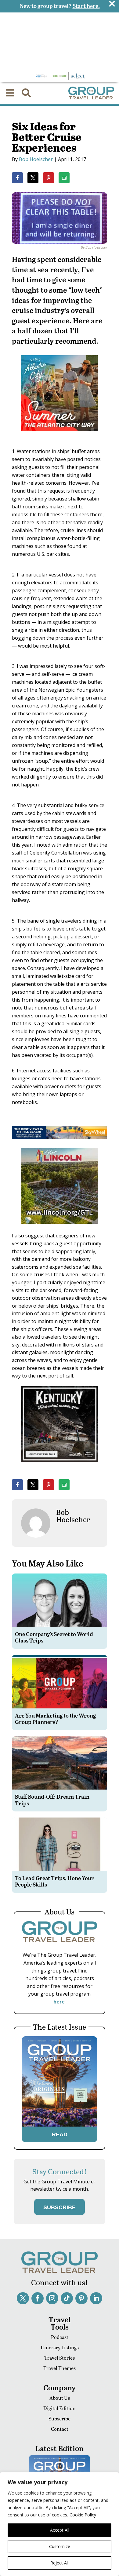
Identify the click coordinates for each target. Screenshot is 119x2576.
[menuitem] (10, 93)
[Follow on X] (23, 2298)
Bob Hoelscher (36, 159)
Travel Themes (60, 2368)
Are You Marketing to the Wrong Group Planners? (55, 1719)
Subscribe (60, 2418)
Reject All (60, 2563)
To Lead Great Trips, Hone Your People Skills (54, 1881)
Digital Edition (60, 2408)
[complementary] (60, 2524)
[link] (17, 178)
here (59, 2002)
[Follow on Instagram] (52, 2298)
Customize (60, 2546)
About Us (60, 2398)
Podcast (60, 2337)
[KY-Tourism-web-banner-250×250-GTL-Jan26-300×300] (60, 1466)
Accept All (60, 2530)
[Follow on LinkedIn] (96, 2298)
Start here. (86, 6)
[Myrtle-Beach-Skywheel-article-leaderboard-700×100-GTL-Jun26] (60, 1137)
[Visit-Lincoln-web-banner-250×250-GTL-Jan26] (60, 1228)
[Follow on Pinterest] (81, 2298)
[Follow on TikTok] (67, 2298)
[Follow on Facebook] (38, 2298)
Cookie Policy (83, 2515)
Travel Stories (60, 2358)
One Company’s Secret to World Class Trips (54, 1637)
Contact (60, 2429)
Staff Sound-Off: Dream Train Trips (52, 1800)
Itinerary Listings (60, 2347)
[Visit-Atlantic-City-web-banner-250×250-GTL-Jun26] (60, 435)
